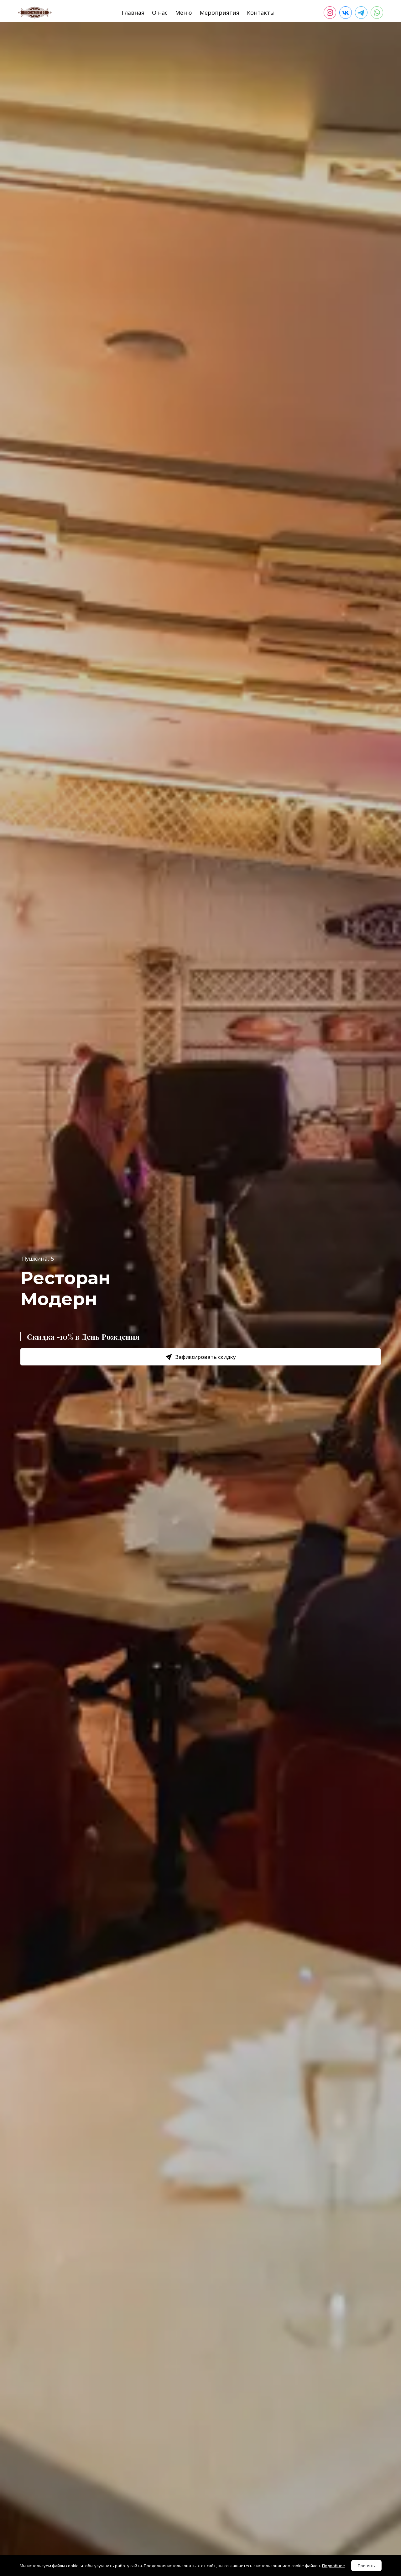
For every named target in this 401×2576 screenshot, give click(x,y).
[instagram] (330, 13)
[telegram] (361, 13)
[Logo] (35, 13)
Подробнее (333, 2566)
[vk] (346, 13)
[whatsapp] (377, 13)
